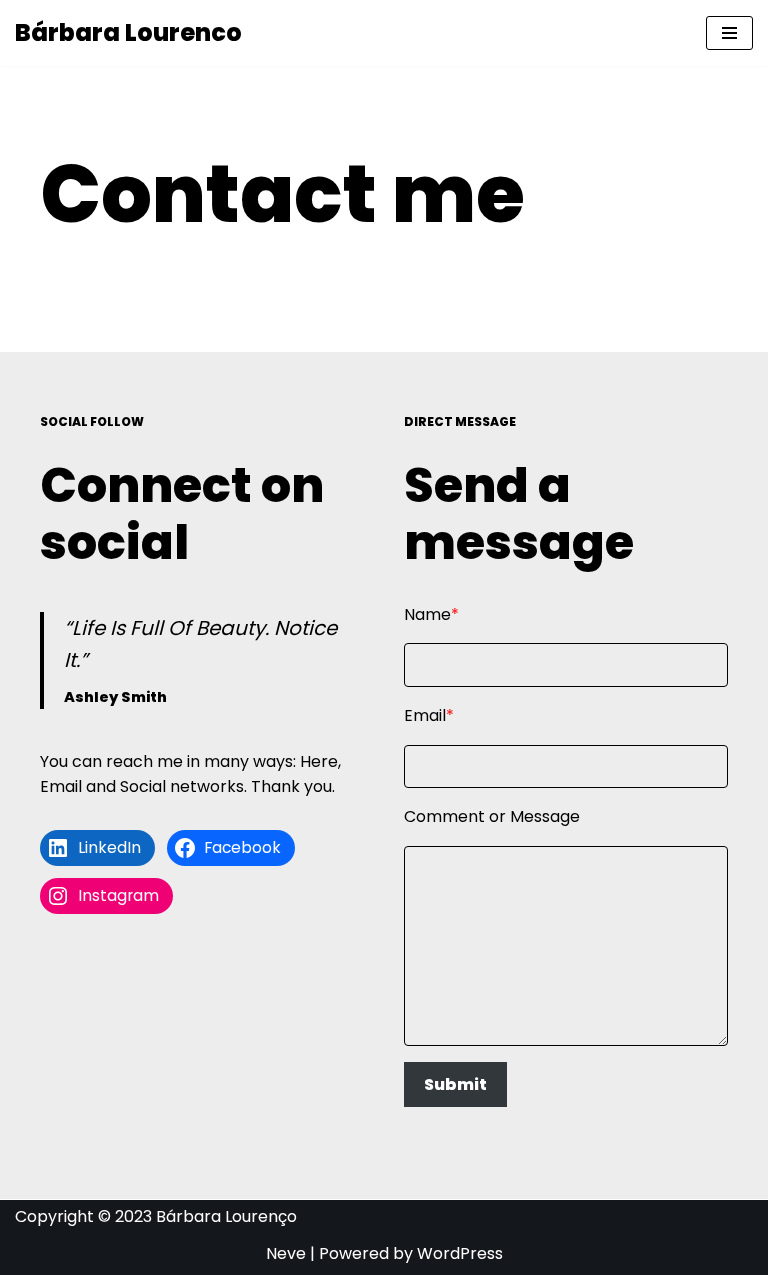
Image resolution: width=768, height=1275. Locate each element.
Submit (455, 1084)
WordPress (460, 1253)
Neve (286, 1253)
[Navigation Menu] (729, 33)
